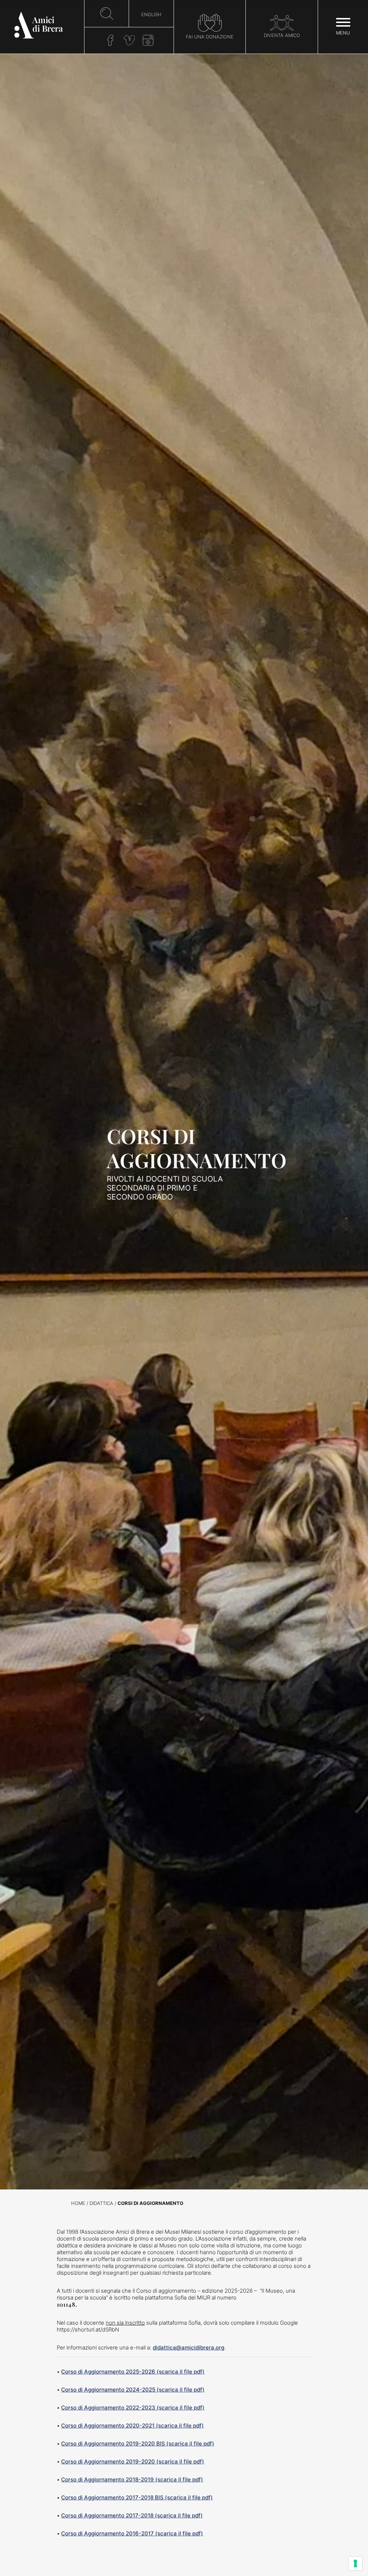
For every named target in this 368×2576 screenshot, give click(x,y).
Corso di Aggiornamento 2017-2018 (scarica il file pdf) (132, 2515)
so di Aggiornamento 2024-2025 (113, 2390)
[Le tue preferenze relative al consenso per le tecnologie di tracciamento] (355, 2563)
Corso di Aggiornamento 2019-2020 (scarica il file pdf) (133, 2461)
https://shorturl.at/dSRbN (88, 2330)
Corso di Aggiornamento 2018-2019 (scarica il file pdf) (132, 2479)
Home (78, 2203)
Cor (66, 2390)
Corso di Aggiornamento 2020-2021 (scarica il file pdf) (132, 2426)
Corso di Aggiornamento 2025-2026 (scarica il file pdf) (133, 2372)
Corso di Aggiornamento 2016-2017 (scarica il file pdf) (132, 2533)
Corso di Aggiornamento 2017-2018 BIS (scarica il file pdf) (137, 2497)
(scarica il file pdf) (180, 2390)
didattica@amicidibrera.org (188, 2347)
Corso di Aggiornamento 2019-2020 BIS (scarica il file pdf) (138, 2443)
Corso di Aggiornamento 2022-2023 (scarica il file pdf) (133, 2408)
